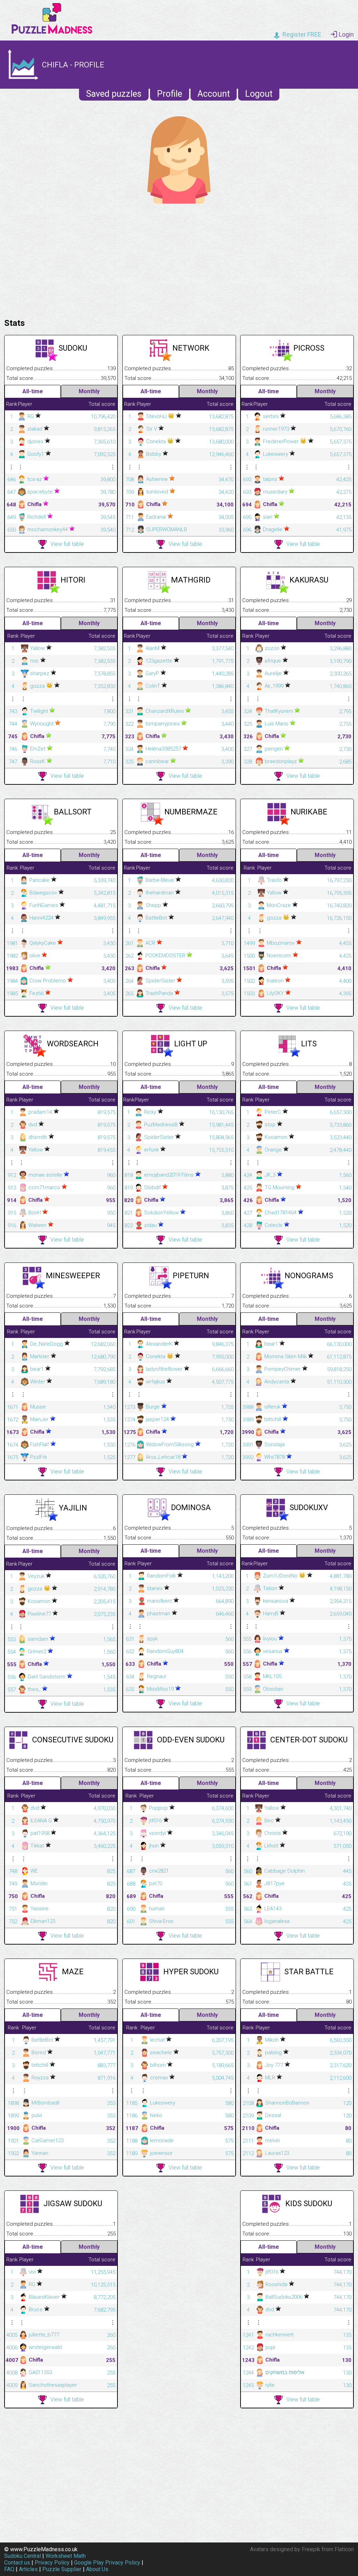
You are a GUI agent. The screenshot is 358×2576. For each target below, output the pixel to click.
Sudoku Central (23, 2556)
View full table (67, 544)
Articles (28, 2569)
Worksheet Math (66, 2556)
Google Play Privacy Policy (107, 2563)
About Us (97, 2569)
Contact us (17, 2563)
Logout (259, 94)
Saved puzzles (114, 94)
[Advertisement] (179, 259)
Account (214, 94)
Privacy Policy (52, 2563)
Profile (170, 94)
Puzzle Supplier (62, 2569)
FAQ (9, 2569)
